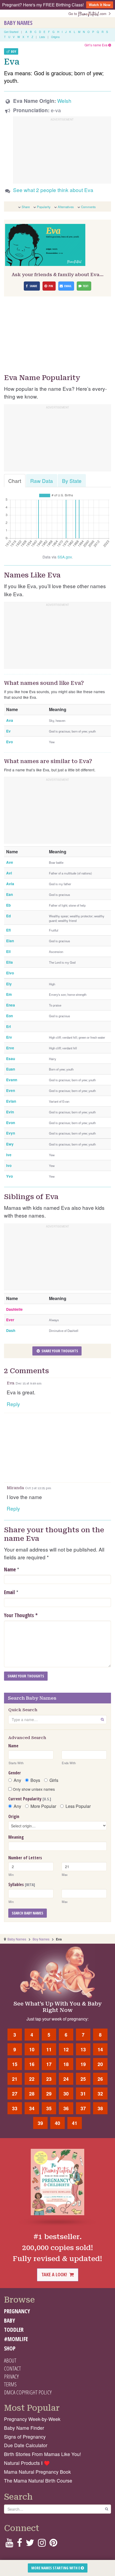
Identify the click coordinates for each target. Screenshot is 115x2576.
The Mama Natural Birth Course (38, 2481)
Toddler (14, 2330)
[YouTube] (9, 2544)
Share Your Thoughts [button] (59, 1351)
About (10, 2360)
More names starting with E (56, 2568)
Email (9, 1592)
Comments (88, 207)
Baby (9, 2320)
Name (10, 1569)
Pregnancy (17, 2311)
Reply (13, 1404)
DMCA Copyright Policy (28, 2392)
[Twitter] (30, 2544)
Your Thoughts (21, 1615)
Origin (14, 1816)
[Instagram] (42, 2544)
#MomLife (16, 2339)
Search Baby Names (28, 1913)
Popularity (44, 207)
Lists (42, 37)
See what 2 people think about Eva (53, 190)
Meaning (16, 1837)
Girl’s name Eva (96, 45)
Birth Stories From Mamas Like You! (43, 2454)
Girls (54, 1780)
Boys (35, 1780)
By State (72, 481)
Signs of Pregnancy (25, 2437)
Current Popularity (30, 1799)
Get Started (11, 32)
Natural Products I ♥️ (27, 2463)
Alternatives (66, 207)
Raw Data (42, 481)
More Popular (43, 1806)
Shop (10, 2348)
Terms (10, 2384)
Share (26, 207)
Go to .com (89, 14)
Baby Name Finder (24, 2428)
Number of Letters (25, 1858)
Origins (55, 37)
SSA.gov (65, 557)
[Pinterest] (53, 2544)
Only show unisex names (33, 1789)
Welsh (64, 101)
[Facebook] (19, 2544)
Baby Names (18, 23)
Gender (15, 1773)
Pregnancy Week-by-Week (32, 2419)
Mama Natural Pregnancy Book (37, 2472)
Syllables (22, 1884)
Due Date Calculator (26, 2445)
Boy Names (41, 1939)
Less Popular (78, 1806)
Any (17, 1780)
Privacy (11, 2376)
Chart (15, 481)
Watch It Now (100, 5)
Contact (12, 2368)
